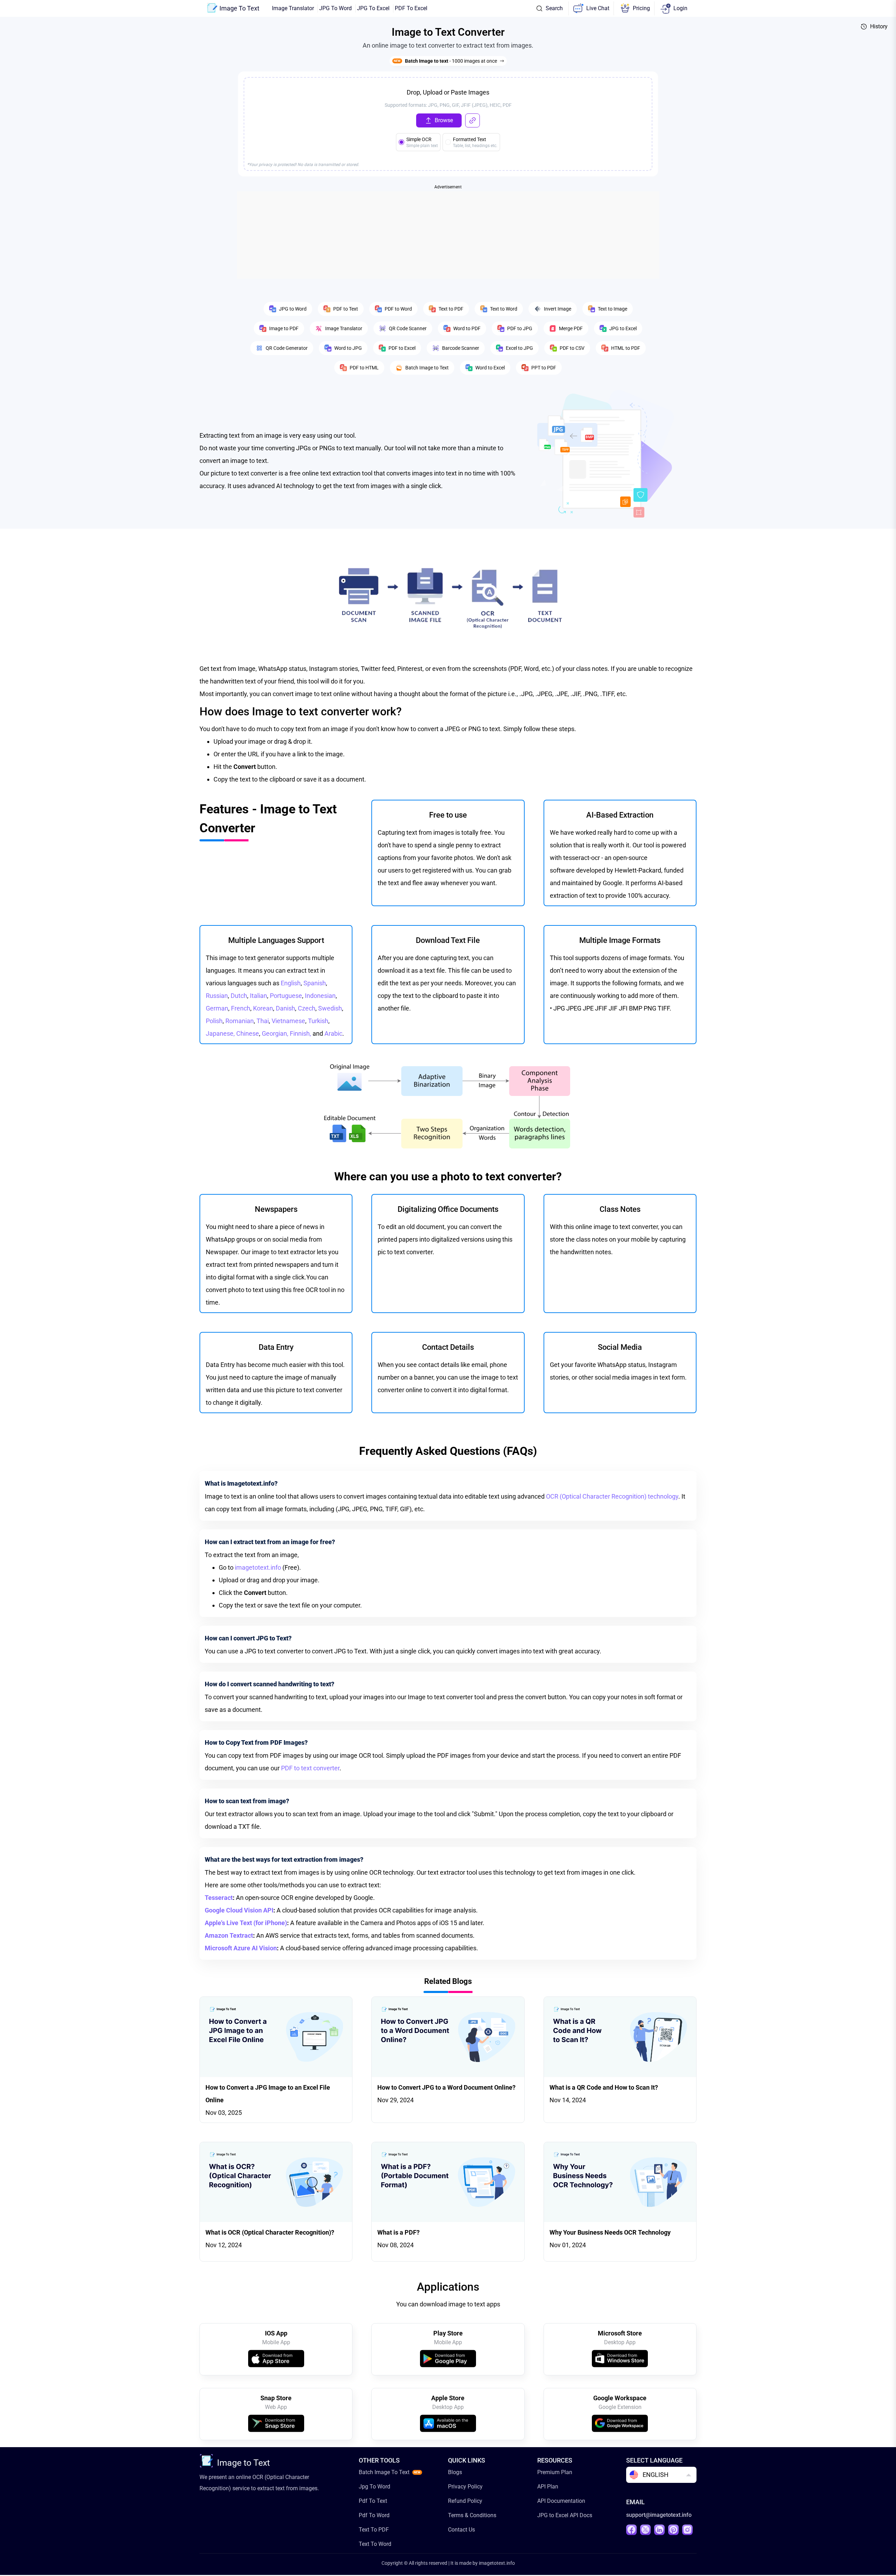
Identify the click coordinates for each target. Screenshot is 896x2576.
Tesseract (219, 1898)
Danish (285, 1008)
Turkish (318, 1021)
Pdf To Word (374, 2515)
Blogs (455, 2472)
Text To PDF (374, 2530)
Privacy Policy (465, 2487)
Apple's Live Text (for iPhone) (246, 1923)
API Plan (548, 2487)
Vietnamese (288, 1021)
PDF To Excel (411, 8)
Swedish (330, 1008)
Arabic (333, 1033)
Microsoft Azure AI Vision (241, 1948)
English (291, 983)
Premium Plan (555, 2472)
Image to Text (243, 2463)
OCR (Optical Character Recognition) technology (612, 1496)
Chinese (248, 1033)
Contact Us (461, 2530)
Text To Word (375, 2544)
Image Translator (293, 8)
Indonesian (320, 996)
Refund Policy (465, 2501)
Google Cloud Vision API (239, 1910)
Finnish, (301, 1033)
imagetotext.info (258, 1567)
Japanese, (221, 1033)
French (241, 1008)
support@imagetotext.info (659, 2515)
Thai (263, 1021)
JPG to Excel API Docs (565, 2515)
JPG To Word (335, 8)
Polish (214, 1021)
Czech (307, 1008)
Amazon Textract (229, 1935)
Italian (258, 996)
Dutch (239, 996)
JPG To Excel (373, 8)
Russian (217, 996)
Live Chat (598, 8)
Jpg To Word (374, 2487)
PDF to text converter (310, 1768)
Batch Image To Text (384, 2472)
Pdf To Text (373, 2501)
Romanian (240, 1021)
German (217, 1008)
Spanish (315, 983)
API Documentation (561, 2501)
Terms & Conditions (472, 2515)
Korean (263, 1008)
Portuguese (286, 996)
